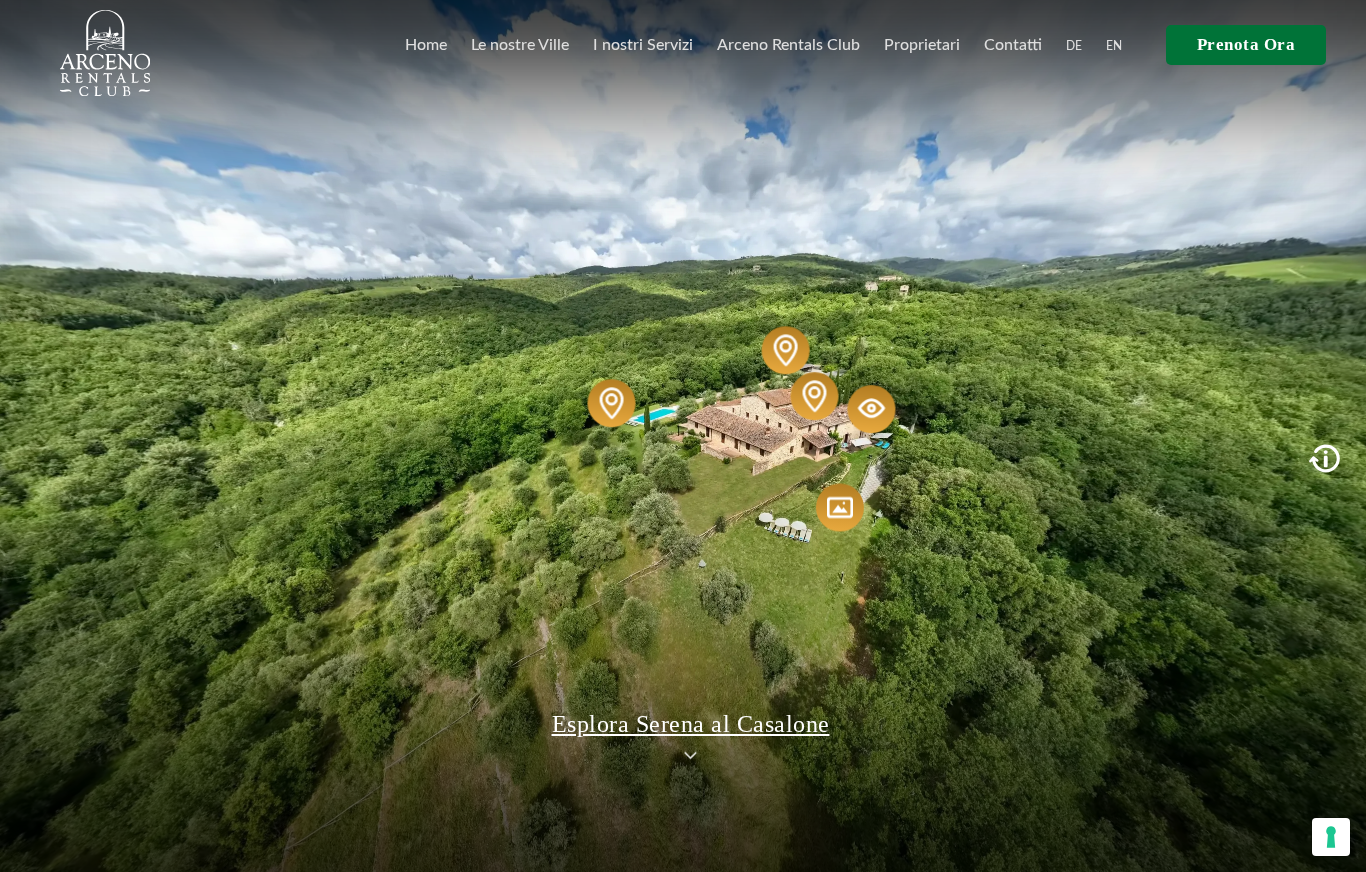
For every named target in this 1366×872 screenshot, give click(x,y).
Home (426, 45)
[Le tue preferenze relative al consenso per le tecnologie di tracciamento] (1331, 837)
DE (1074, 46)
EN (1114, 46)
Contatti (1013, 45)
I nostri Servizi (643, 45)
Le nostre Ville (520, 45)
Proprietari (922, 45)
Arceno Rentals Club (788, 45)
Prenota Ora (1246, 44)
